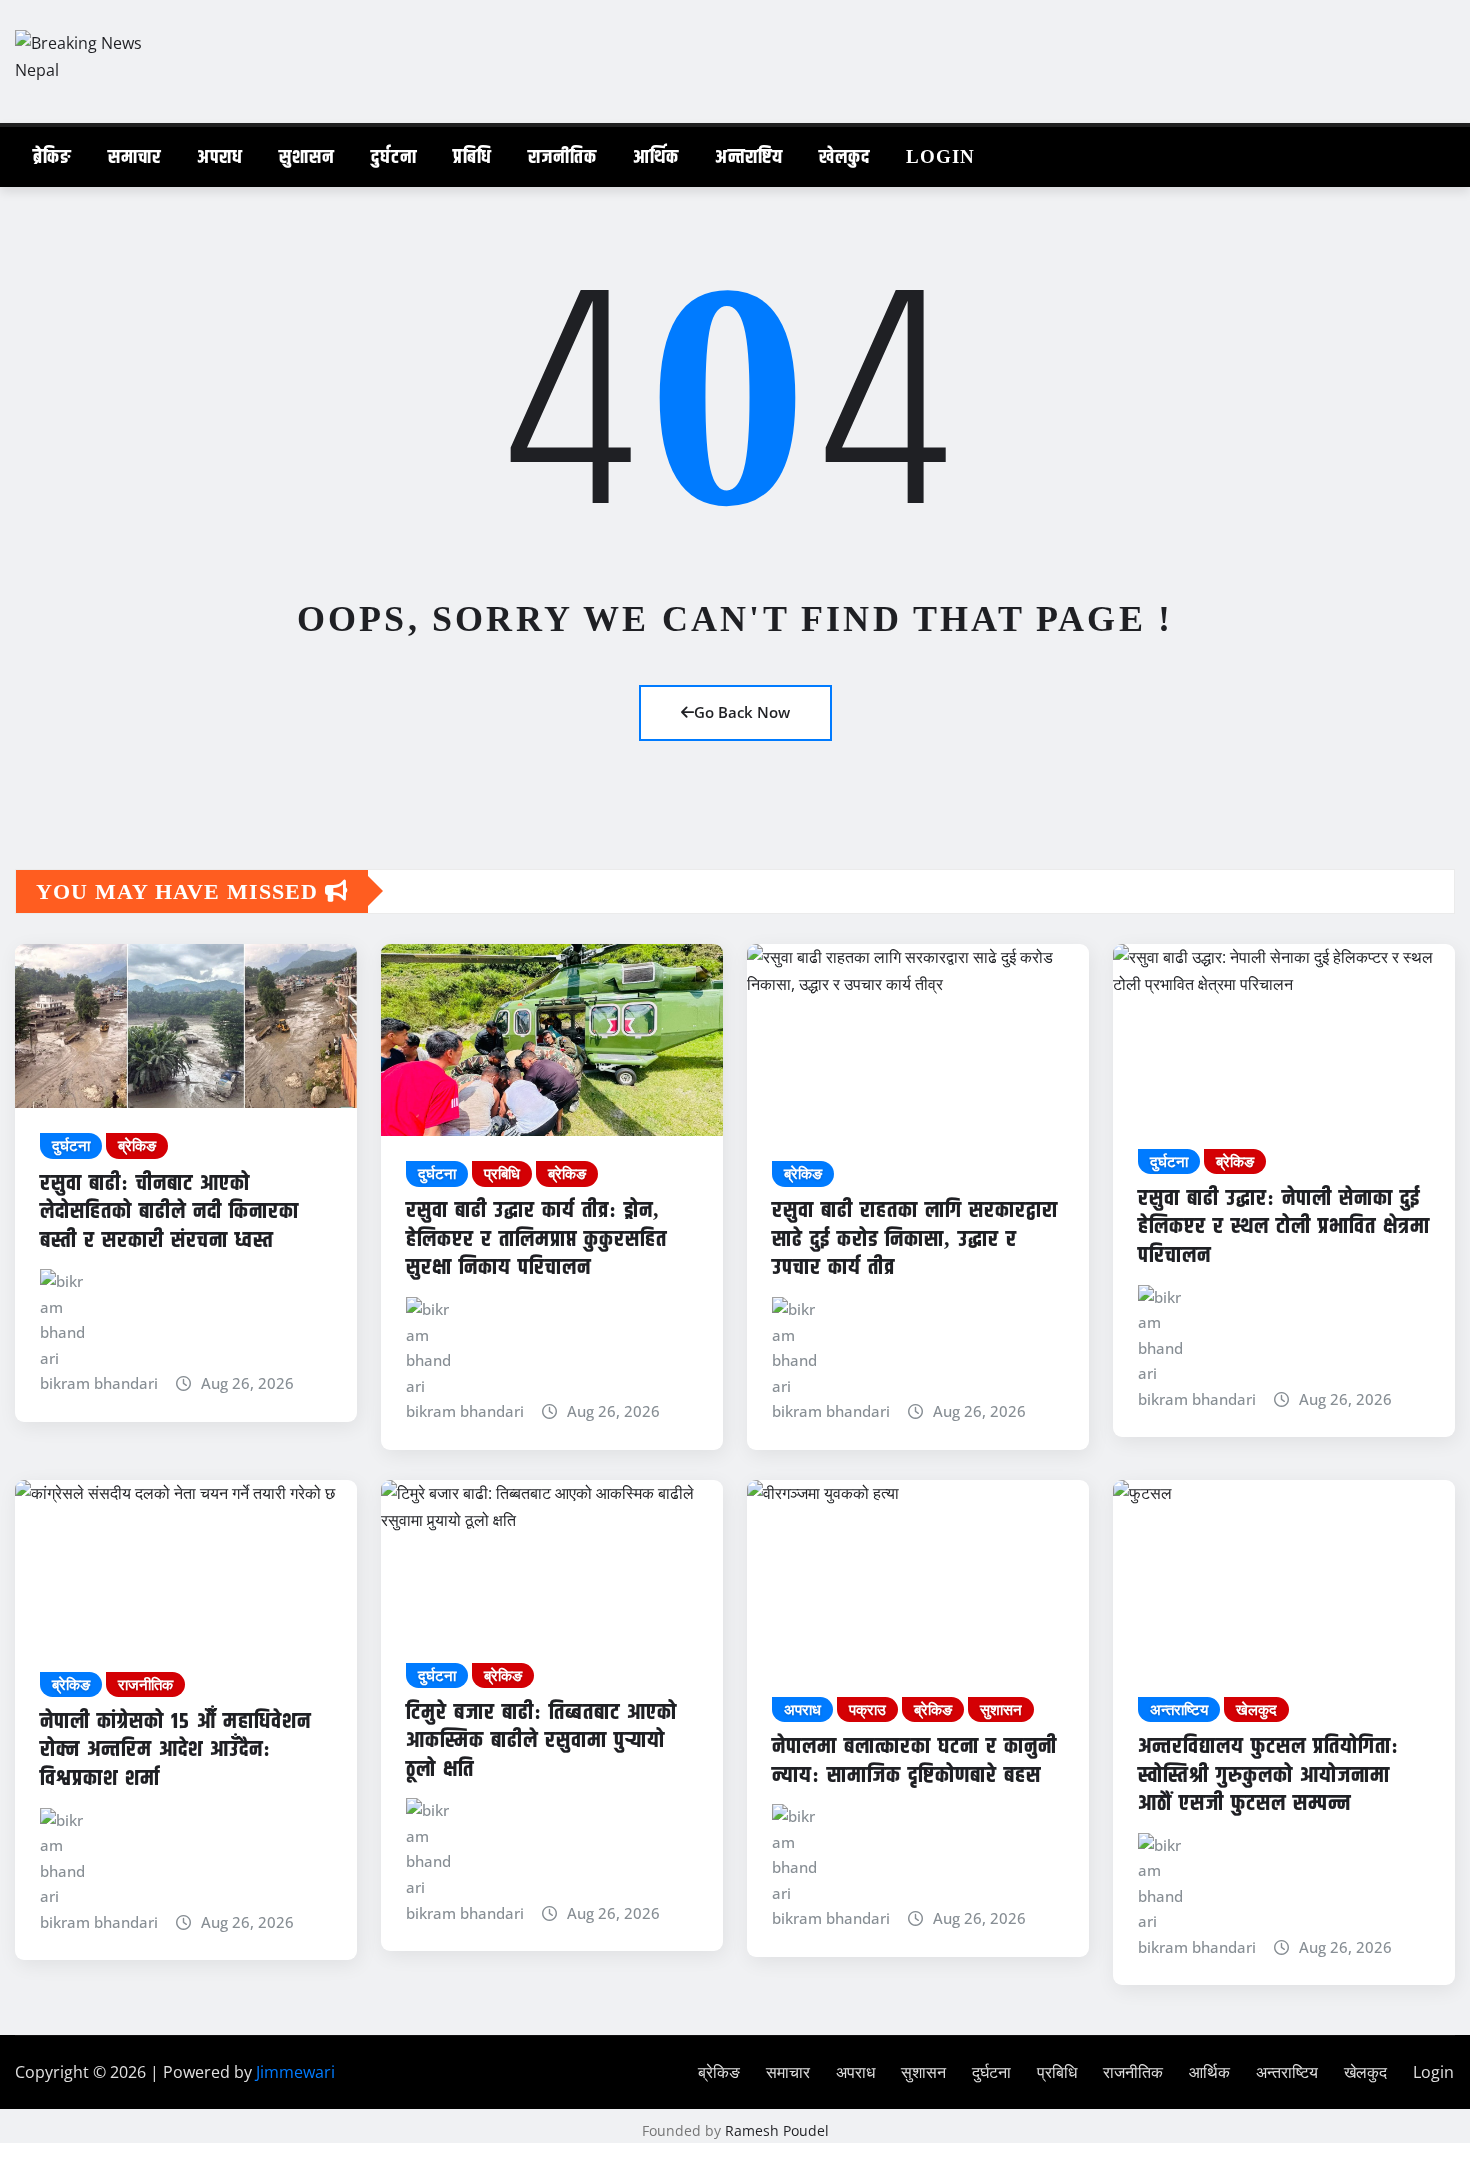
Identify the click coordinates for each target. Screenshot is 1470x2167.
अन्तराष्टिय (749, 156)
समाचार (134, 156)
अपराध (220, 156)
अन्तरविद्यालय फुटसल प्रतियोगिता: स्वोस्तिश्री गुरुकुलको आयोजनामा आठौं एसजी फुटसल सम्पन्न (1268, 1774)
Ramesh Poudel (777, 2130)
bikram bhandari (99, 1383)
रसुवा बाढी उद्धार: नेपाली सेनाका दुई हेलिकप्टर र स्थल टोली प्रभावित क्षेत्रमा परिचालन (1284, 1226)
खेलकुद (844, 156)
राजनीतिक (562, 156)
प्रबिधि (472, 156)
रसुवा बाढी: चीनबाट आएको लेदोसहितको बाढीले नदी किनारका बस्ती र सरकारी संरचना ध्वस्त (169, 1211)
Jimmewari (295, 2072)
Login (940, 156)
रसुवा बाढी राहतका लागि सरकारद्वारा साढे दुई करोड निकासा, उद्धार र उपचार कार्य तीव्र (915, 1238)
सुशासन (307, 156)
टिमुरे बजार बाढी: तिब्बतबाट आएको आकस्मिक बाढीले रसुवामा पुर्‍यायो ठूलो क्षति (541, 1740)
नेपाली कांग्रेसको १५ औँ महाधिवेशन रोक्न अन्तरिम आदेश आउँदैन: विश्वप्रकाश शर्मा (175, 1749)
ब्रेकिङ (52, 156)
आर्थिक (656, 156)
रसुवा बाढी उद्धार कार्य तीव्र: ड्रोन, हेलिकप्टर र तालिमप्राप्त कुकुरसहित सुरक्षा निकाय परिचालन (536, 1238)
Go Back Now (742, 712)
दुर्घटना (394, 156)
